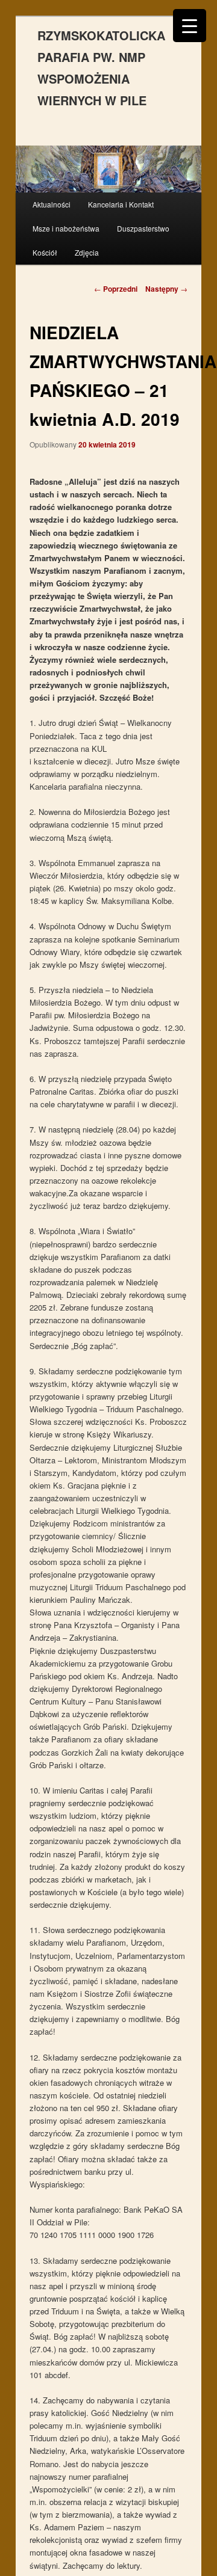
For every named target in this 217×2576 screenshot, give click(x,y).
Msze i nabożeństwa (66, 228)
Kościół (45, 252)
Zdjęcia (87, 252)
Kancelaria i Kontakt (121, 204)
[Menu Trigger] (190, 26)
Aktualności (52, 204)
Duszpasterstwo (143, 228)
